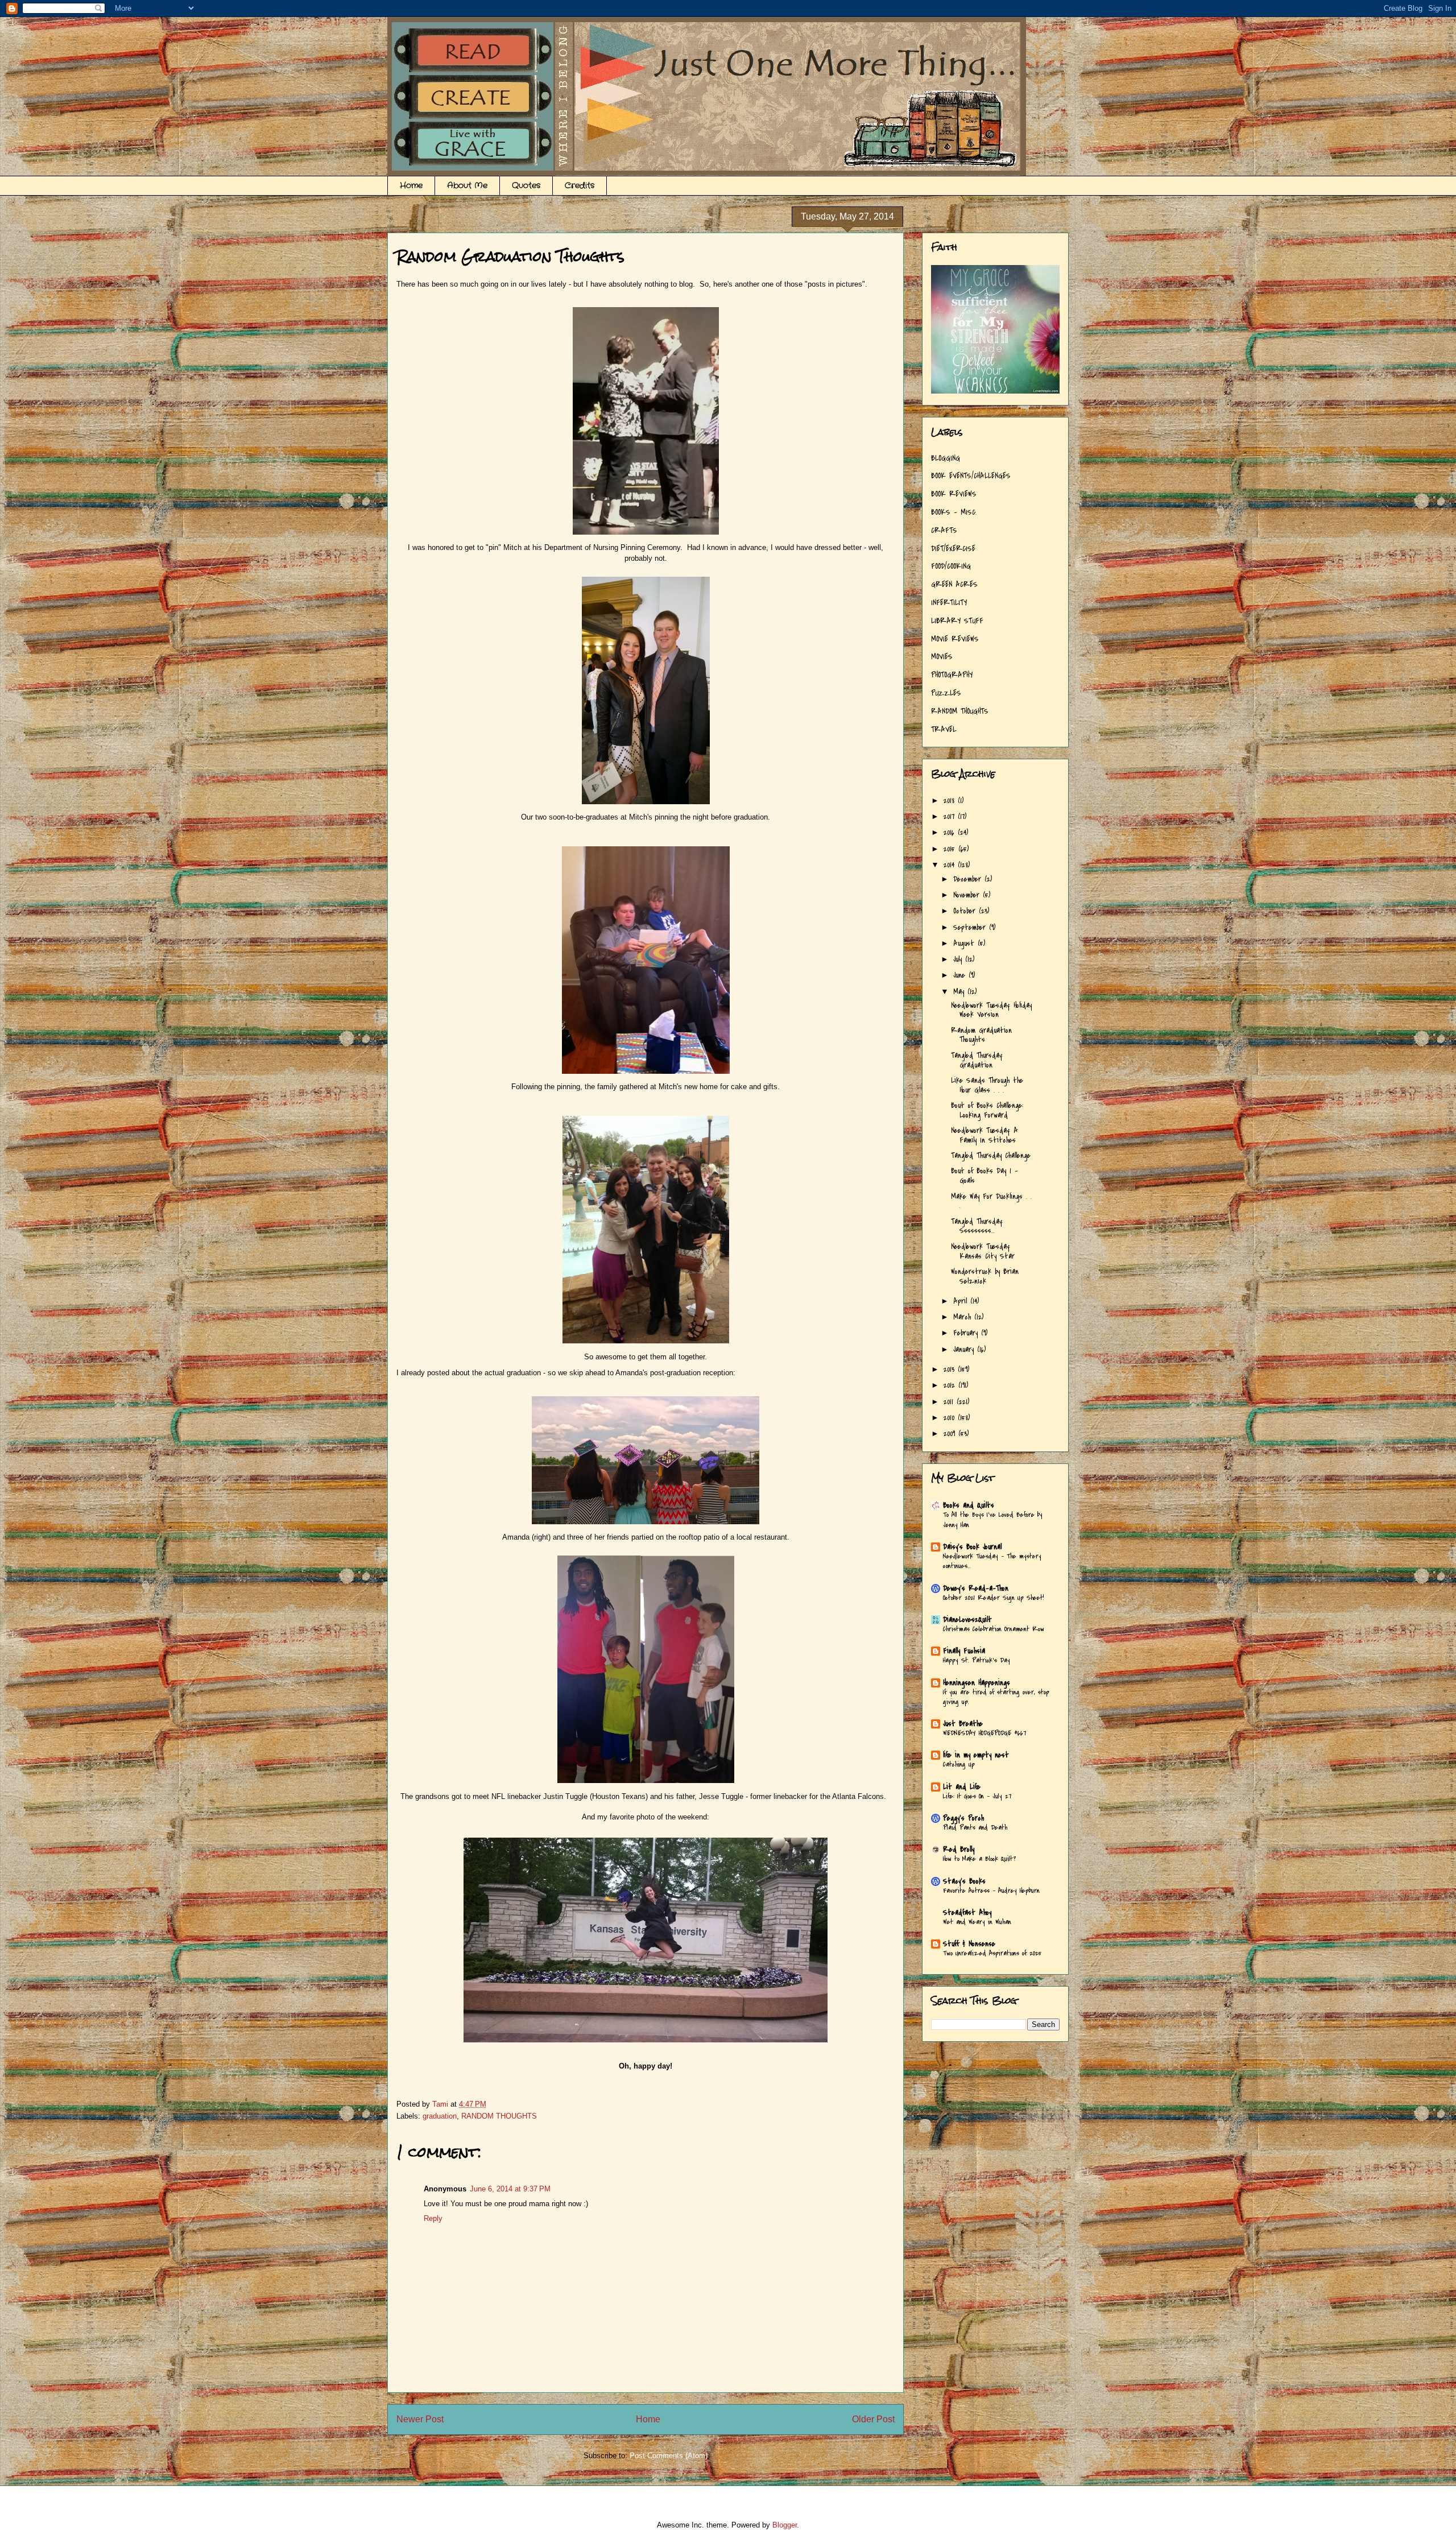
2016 (951, 832)
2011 (950, 1402)
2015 (951, 849)
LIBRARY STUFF (957, 621)
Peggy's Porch (963, 1818)
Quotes (526, 185)
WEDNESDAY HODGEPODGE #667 (985, 1733)
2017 (951, 816)
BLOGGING (946, 458)
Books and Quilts (969, 1505)
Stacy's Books (964, 1881)
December (969, 879)
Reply (433, 2218)
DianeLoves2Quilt (967, 1620)
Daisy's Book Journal (972, 1547)
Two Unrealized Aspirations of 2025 (992, 1953)
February (967, 1333)
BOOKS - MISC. (954, 512)
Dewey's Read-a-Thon (976, 1588)
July (959, 959)
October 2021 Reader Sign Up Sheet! (994, 1598)
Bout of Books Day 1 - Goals (985, 1176)
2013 (951, 1369)
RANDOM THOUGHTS (499, 2116)
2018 (951, 801)
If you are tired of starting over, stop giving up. (996, 1697)
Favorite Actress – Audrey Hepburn (991, 1891)
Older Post (873, 2419)
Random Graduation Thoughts (981, 1035)
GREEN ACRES (954, 584)
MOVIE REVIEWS (955, 639)
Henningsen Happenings (977, 1683)
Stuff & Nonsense (969, 1944)
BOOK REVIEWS (954, 494)
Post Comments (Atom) (669, 2456)
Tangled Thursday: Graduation (977, 1060)
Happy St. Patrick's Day (977, 1660)
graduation (440, 2116)
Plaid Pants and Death (975, 1827)
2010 (951, 1418)
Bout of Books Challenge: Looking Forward (987, 1110)
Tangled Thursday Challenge (991, 1155)
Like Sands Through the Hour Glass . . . (987, 1085)
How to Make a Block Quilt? (979, 1859)
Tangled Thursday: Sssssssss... (977, 1226)
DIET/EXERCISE (953, 549)
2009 (951, 1434)
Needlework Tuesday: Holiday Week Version (991, 1010)
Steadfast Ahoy (967, 1912)
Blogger (785, 2525)
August (965, 943)
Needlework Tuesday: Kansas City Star (983, 1251)
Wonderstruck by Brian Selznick (985, 1276)
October (966, 911)
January (965, 1349)
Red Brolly (959, 1849)
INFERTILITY (949, 603)
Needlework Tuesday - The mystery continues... (992, 1561)
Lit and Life (962, 1787)
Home (411, 185)
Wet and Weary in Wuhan (977, 1922)
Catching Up (959, 1764)
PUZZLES (946, 693)
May (960, 992)
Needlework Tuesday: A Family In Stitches (985, 1135)
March (964, 1317)
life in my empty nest (976, 1755)
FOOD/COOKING (951, 566)
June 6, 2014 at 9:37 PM (510, 2189)
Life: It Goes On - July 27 (977, 1796)
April (962, 1301)
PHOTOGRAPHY (952, 675)
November (968, 895)
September (971, 927)
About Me (467, 185)
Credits (580, 185)
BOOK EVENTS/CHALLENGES (971, 476)
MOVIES (942, 657)
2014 (951, 865)
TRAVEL (944, 729)
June (961, 975)
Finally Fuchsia (964, 1651)
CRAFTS (944, 530)
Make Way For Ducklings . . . (991, 1201)
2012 (951, 1385)
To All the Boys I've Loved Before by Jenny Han (993, 1519)
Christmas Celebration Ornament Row (994, 1629)
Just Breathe (963, 1724)
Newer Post (420, 2419)
